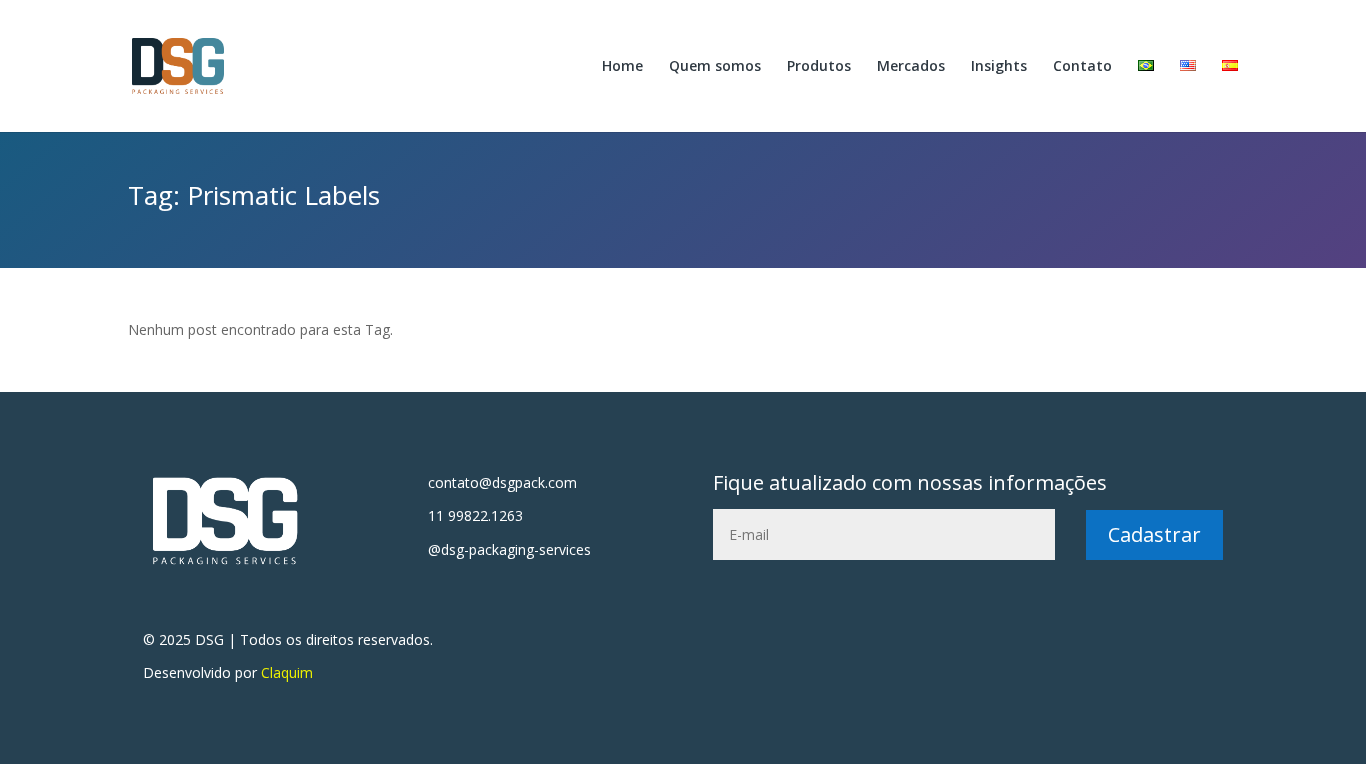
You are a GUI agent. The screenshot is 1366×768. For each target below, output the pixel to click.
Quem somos (715, 67)
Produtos (819, 67)
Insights (999, 67)
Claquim (287, 672)
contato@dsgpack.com (502, 482)
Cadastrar (1154, 534)
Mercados (911, 67)
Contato (1082, 67)
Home (622, 67)
